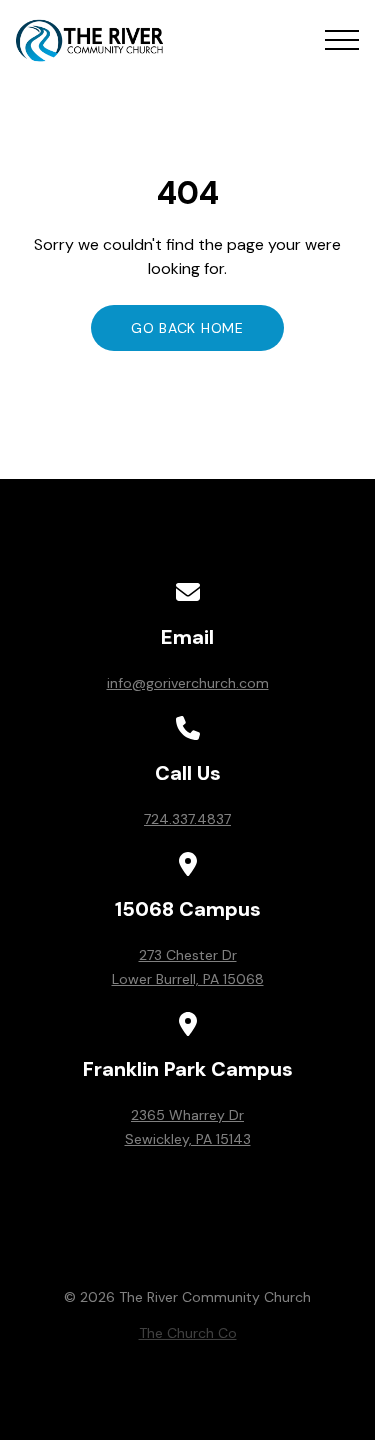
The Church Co (188, 1333)
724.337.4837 (187, 819)
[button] (342, 40)
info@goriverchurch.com (188, 683)
